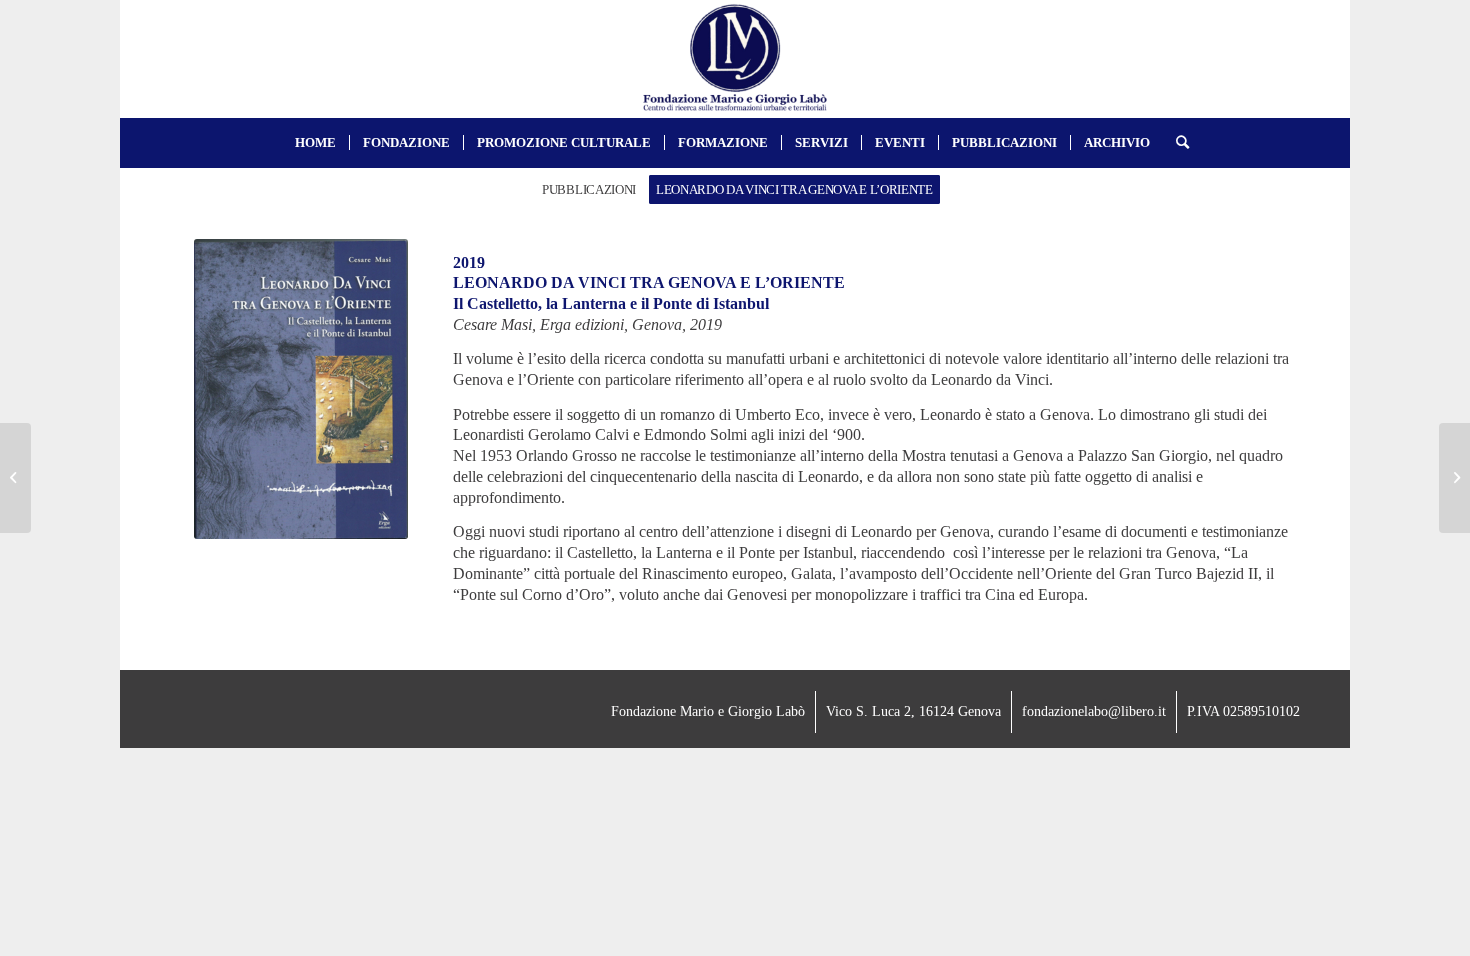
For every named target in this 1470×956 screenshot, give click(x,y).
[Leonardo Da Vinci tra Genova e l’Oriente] (1454, 478)
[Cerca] (1176, 143)
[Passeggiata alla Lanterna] (15, 478)
